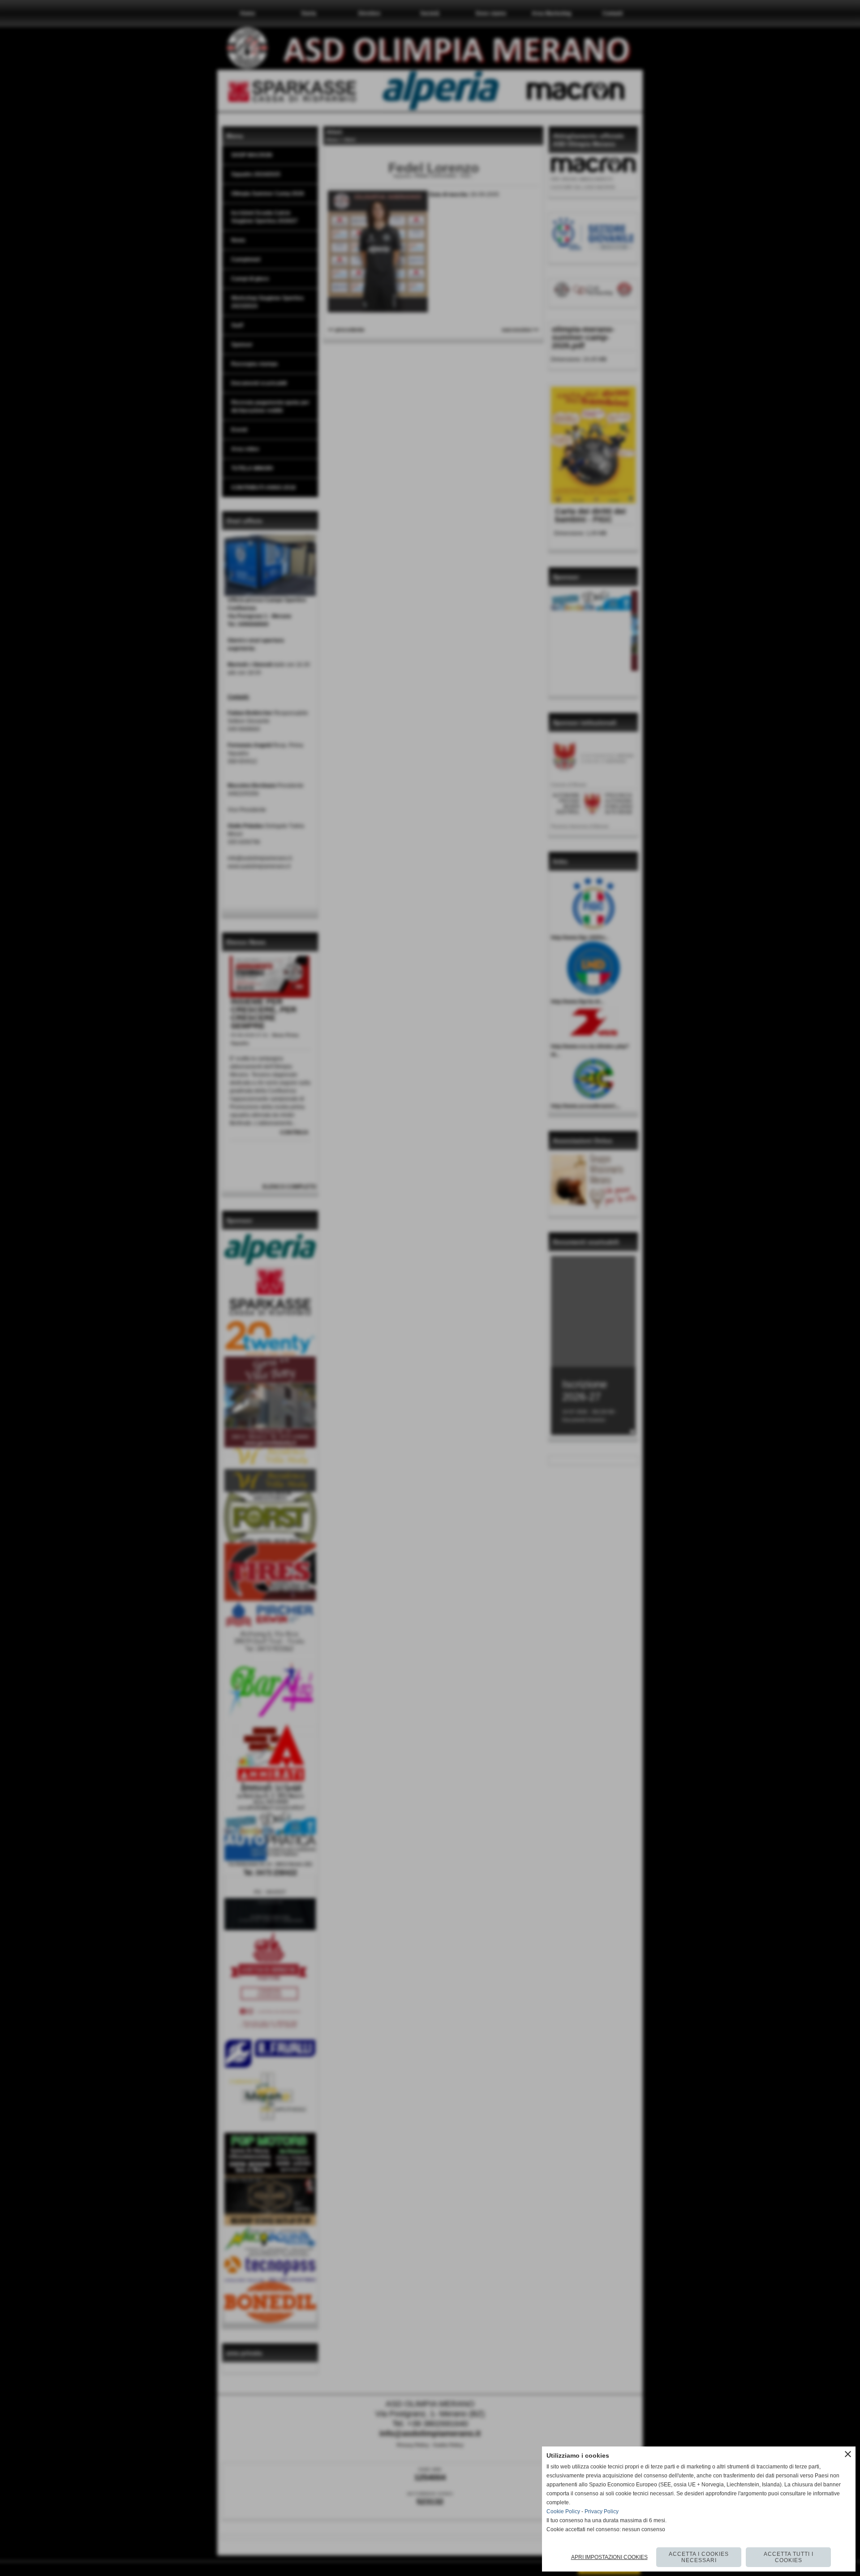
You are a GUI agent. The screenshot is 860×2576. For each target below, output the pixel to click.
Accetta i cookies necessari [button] (699, 2557)
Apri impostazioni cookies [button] (609, 2557)
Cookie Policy (563, 2511)
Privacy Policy (602, 2511)
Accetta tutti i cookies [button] (789, 2557)
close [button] (848, 2454)
